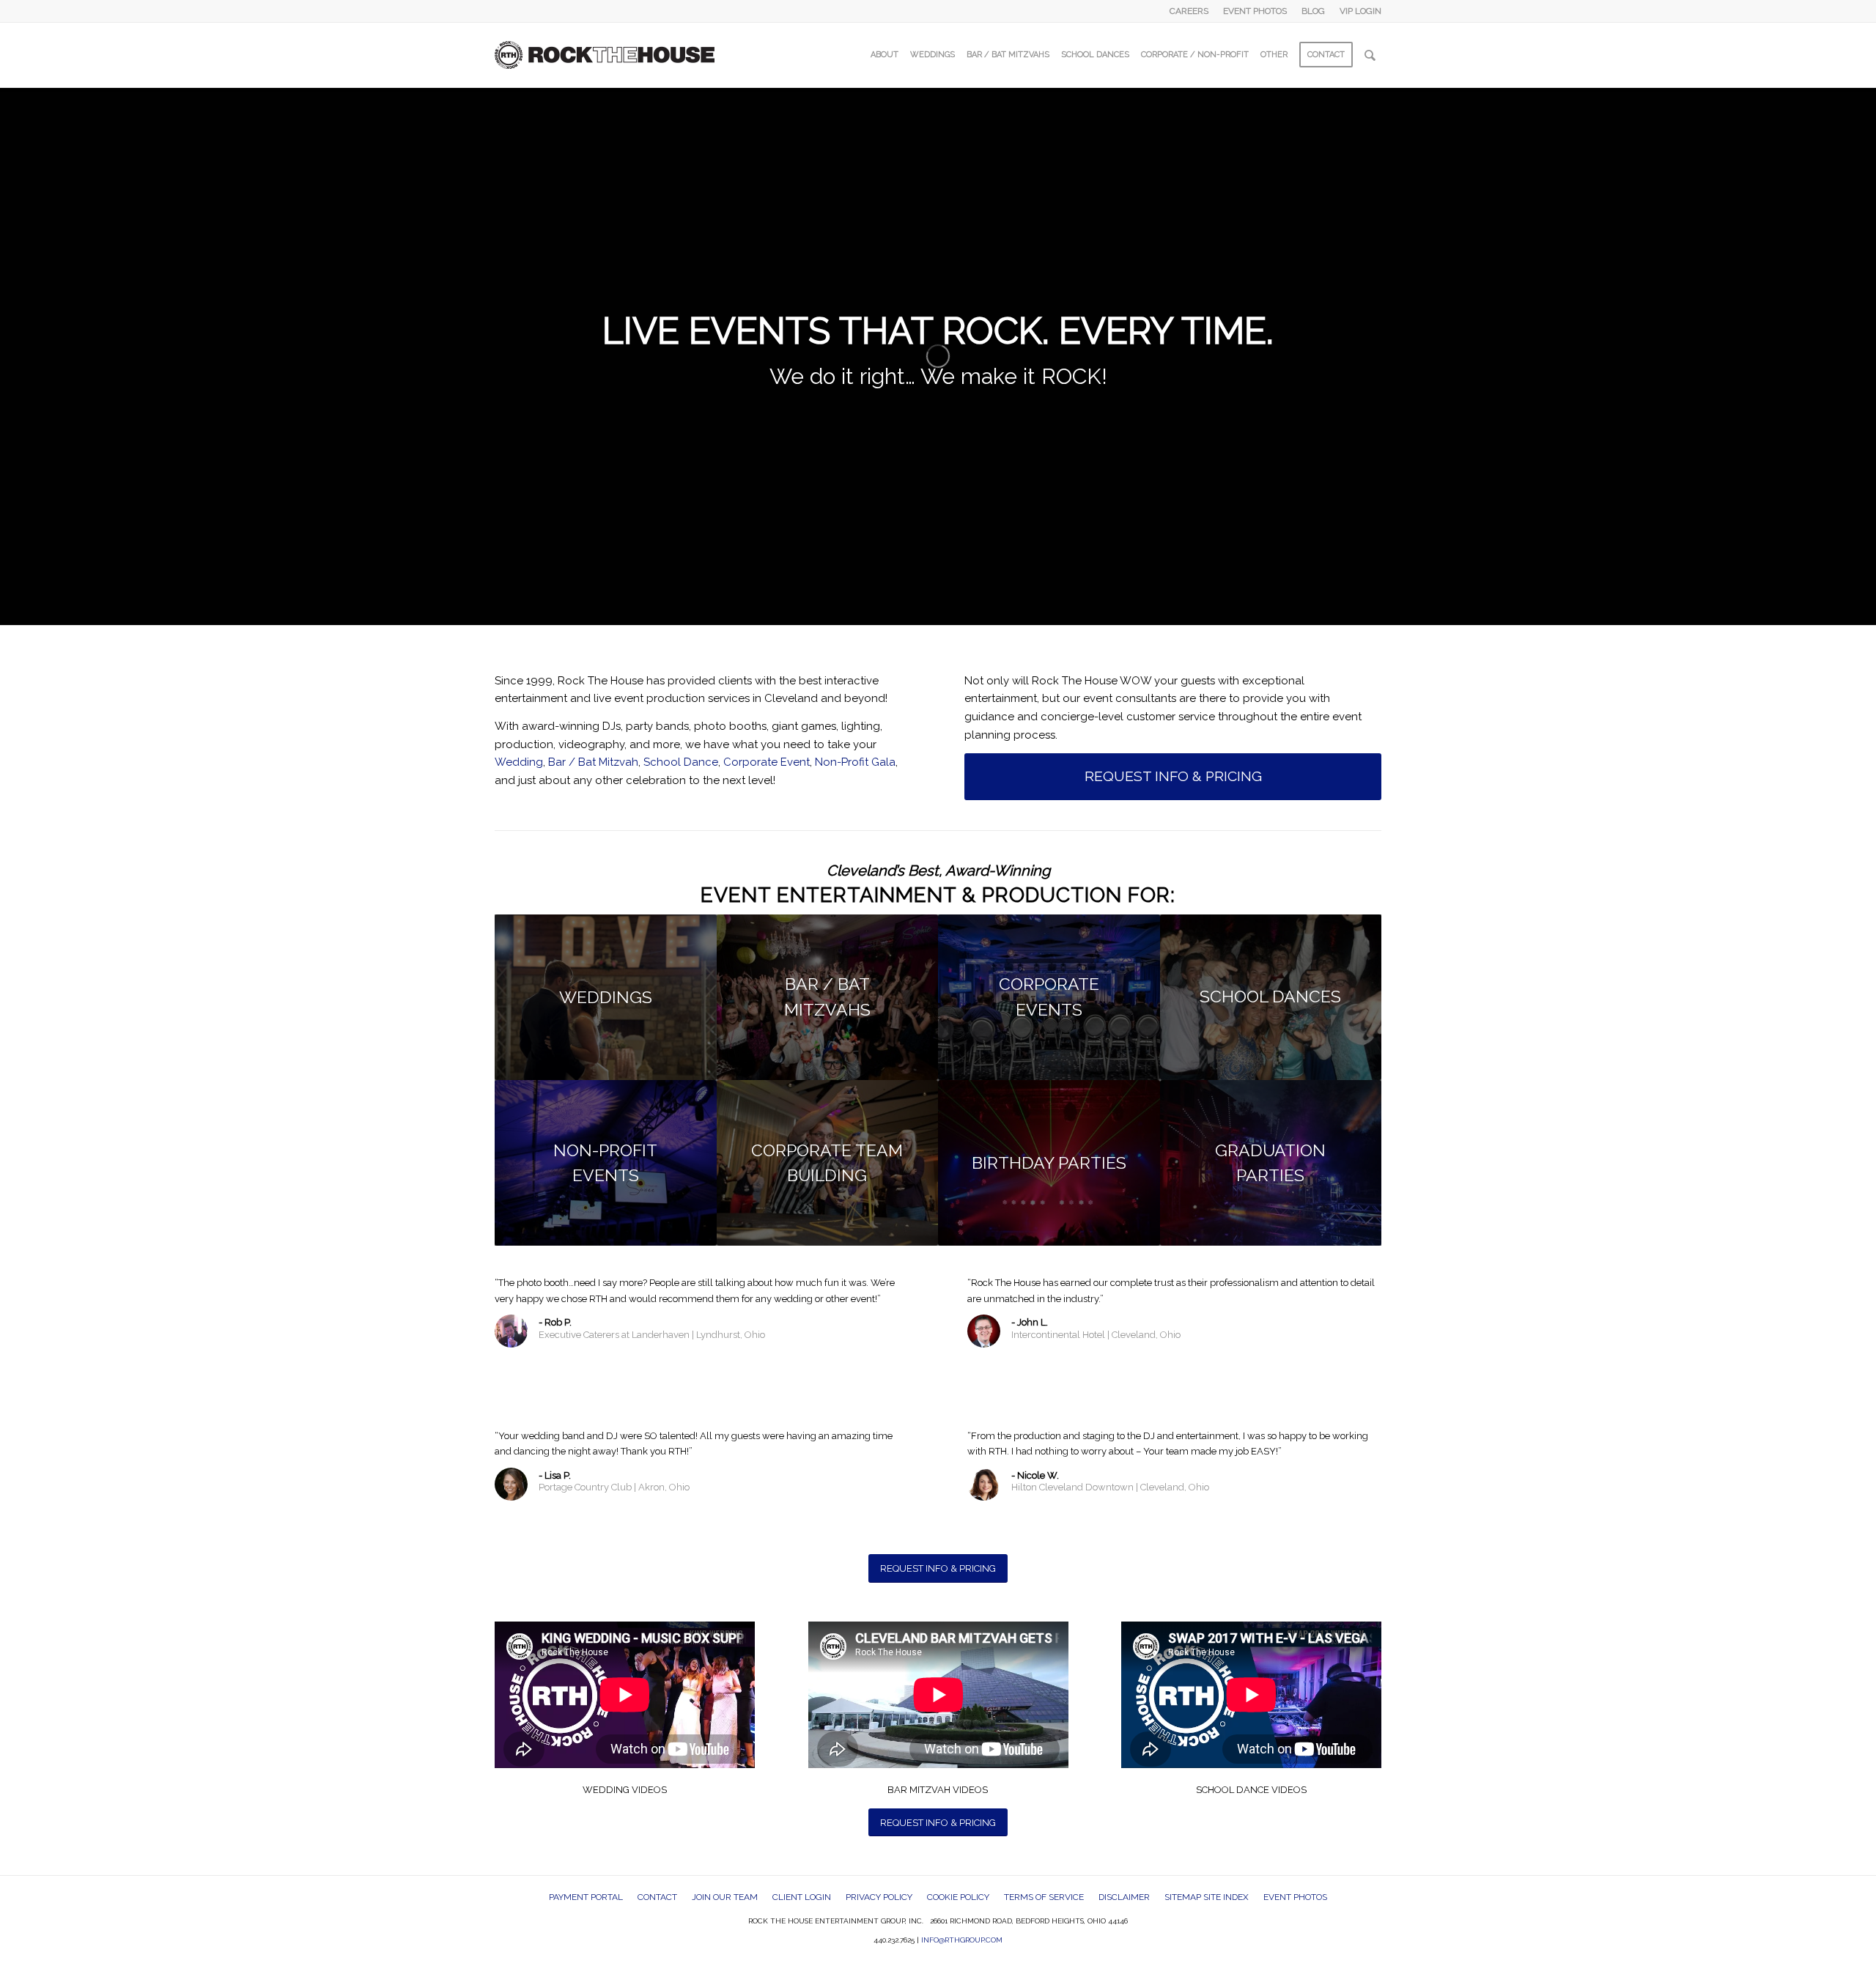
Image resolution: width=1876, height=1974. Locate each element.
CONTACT (657, 1897)
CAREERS (1189, 11)
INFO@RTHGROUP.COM (962, 1940)
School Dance (681, 762)
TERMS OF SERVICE (1044, 1897)
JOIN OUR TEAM (725, 1897)
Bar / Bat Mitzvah (593, 762)
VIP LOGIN (1360, 11)
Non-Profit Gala (855, 762)
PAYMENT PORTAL (586, 1897)
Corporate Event (767, 762)
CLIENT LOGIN (802, 1897)
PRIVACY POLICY (879, 1897)
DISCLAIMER (1124, 1897)
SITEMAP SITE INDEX (1207, 1897)
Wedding (519, 762)
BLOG (1313, 11)
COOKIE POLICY (958, 1897)
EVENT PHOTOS (1255, 11)
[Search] (1370, 55)
